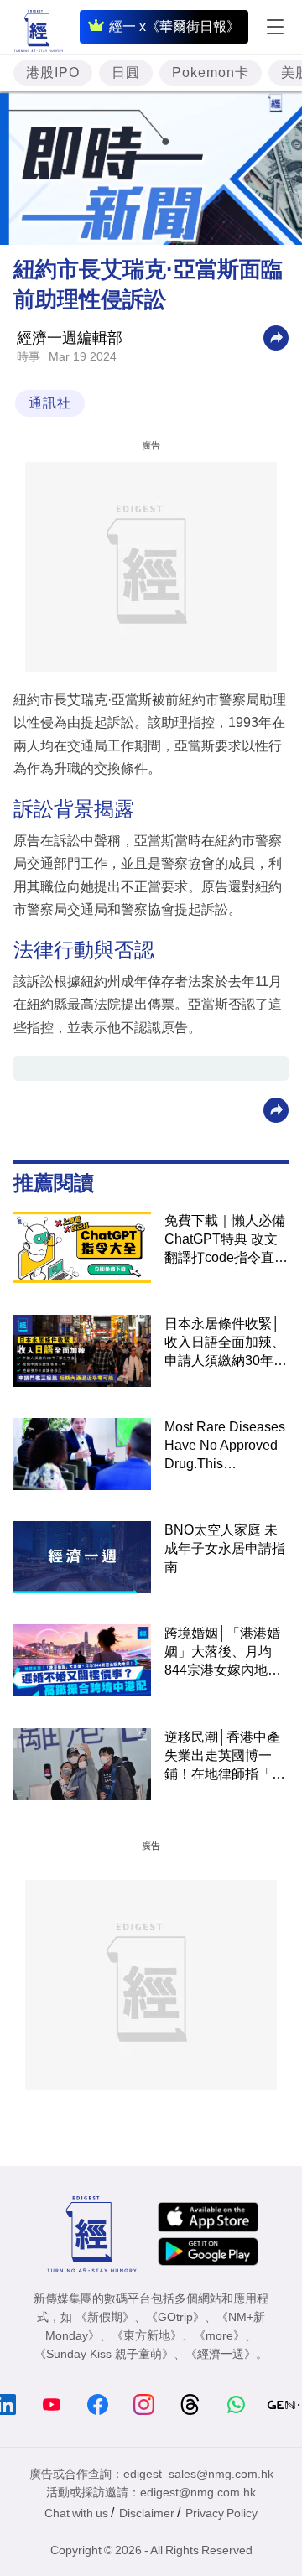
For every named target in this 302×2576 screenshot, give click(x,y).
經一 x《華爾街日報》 (174, 26)
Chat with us (76, 2513)
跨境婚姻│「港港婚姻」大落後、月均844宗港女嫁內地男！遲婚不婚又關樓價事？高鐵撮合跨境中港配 (225, 1653)
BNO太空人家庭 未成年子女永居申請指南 (225, 1548)
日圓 (126, 73)
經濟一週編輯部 (70, 338)
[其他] (276, 337)
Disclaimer (147, 2513)
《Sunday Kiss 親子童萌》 (104, 2354)
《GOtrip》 (175, 2317)
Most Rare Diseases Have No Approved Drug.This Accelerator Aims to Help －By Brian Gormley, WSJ (225, 1446)
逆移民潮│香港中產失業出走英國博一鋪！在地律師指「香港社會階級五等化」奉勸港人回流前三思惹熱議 (225, 1757)
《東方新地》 (147, 2335)
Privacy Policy (221, 2513)
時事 (29, 356)
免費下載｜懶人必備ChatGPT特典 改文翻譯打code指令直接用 (226, 1240)
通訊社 (50, 403)
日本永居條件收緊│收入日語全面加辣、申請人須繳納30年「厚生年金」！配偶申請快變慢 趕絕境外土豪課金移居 (226, 1343)
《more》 (219, 2335)
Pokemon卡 (211, 73)
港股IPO (53, 73)
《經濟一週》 (221, 2354)
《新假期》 (105, 2317)
